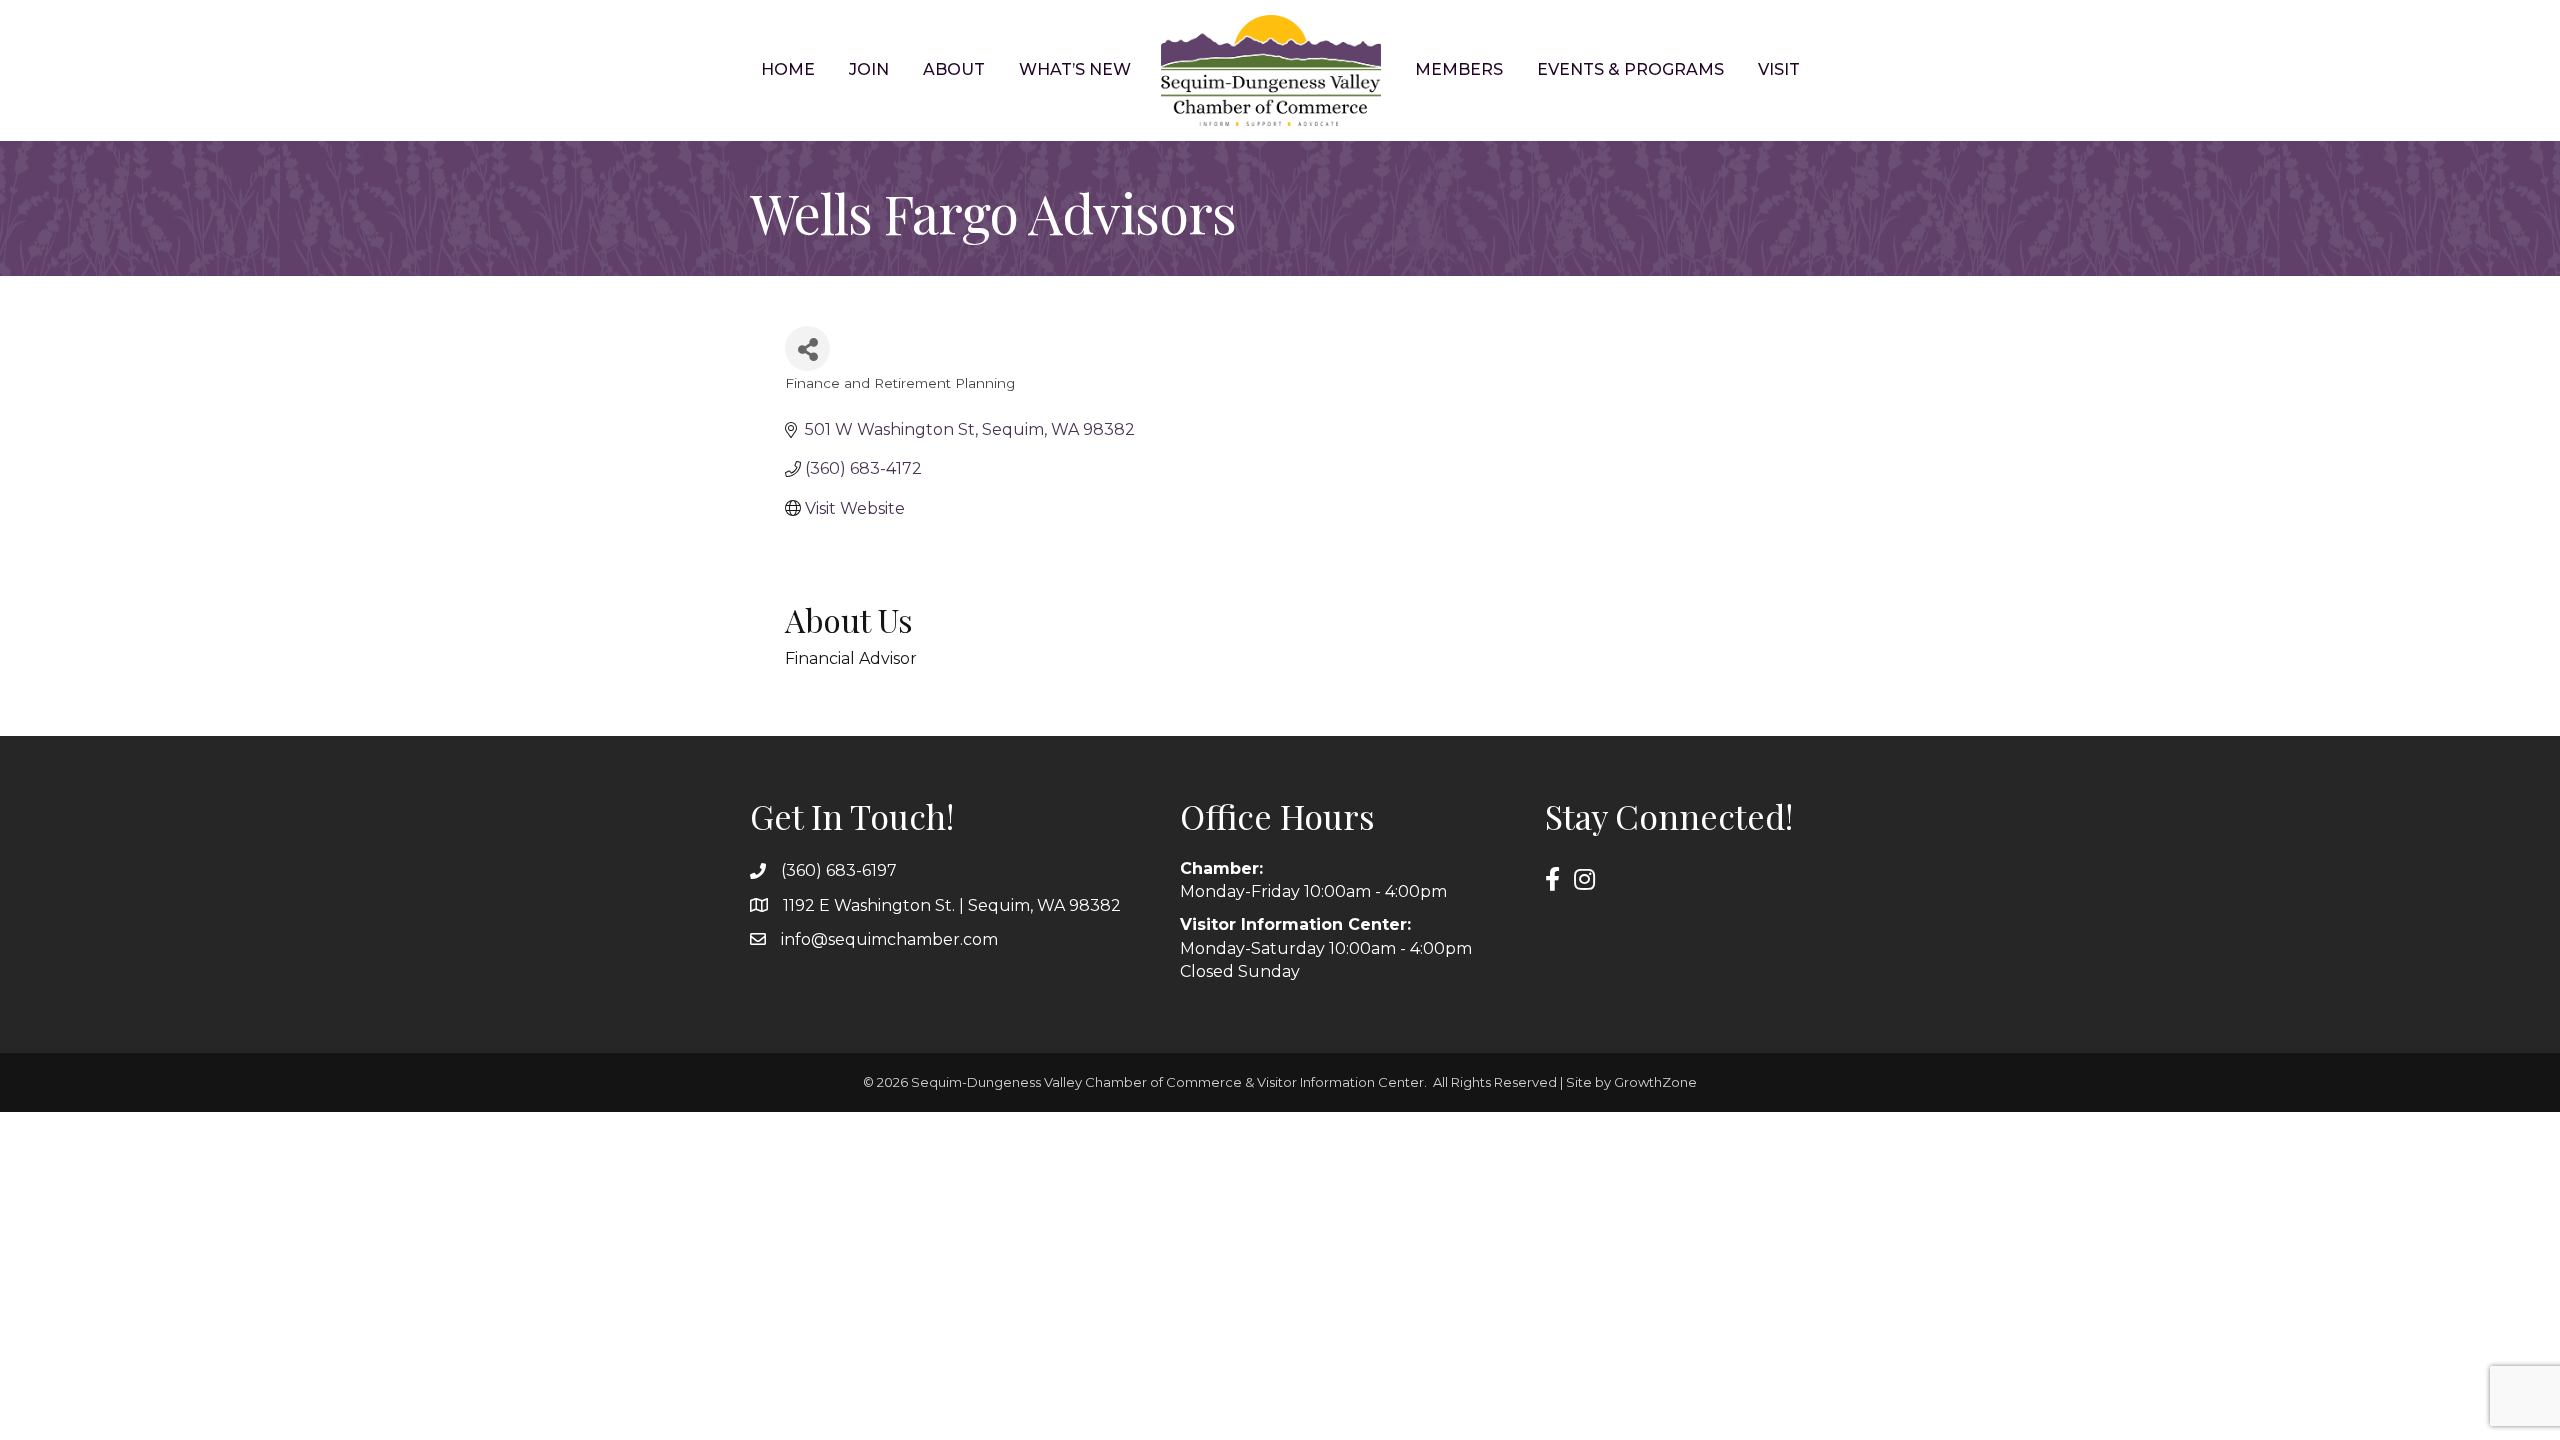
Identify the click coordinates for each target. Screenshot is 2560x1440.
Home (788, 69)
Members (1459, 69)
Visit (1779, 69)
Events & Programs (1630, 69)
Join (869, 69)
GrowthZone (1655, 1082)
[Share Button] (807, 348)
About (954, 69)
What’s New (1075, 69)
